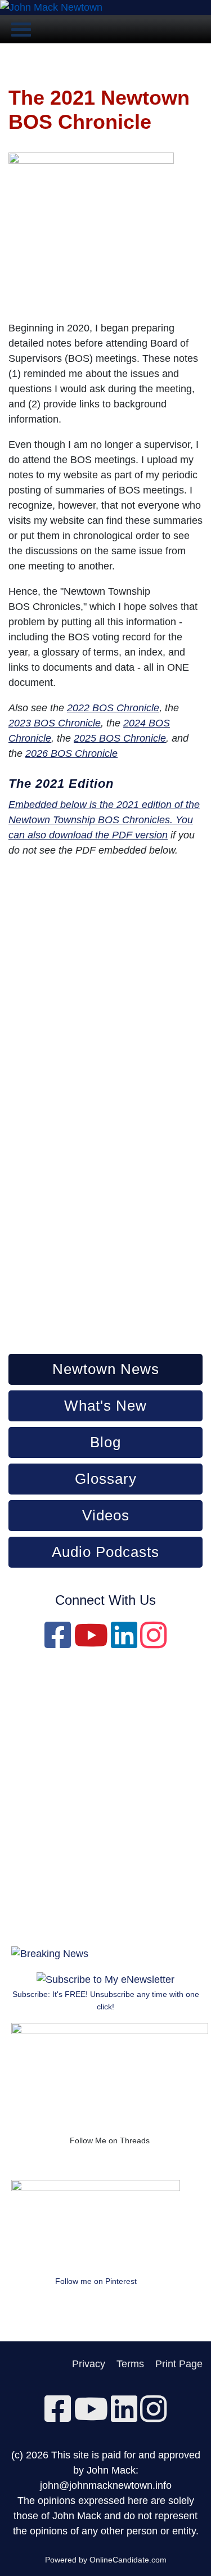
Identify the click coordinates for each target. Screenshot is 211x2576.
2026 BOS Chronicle (71, 753)
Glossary (106, 1479)
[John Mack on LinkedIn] (124, 1643)
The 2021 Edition (61, 784)
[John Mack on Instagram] (153, 1643)
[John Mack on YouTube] (91, 1643)
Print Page (179, 2364)
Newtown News (106, 1369)
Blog (105, 1442)
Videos (106, 1515)
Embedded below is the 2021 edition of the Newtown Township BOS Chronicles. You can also (104, 820)
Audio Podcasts (105, 1552)
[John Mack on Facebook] (58, 1643)
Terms (130, 2364)
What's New (105, 1406)
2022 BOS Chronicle (113, 708)
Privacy (89, 2364)
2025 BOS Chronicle (120, 738)
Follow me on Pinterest (96, 2281)
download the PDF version (108, 835)
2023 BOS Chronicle (55, 723)
